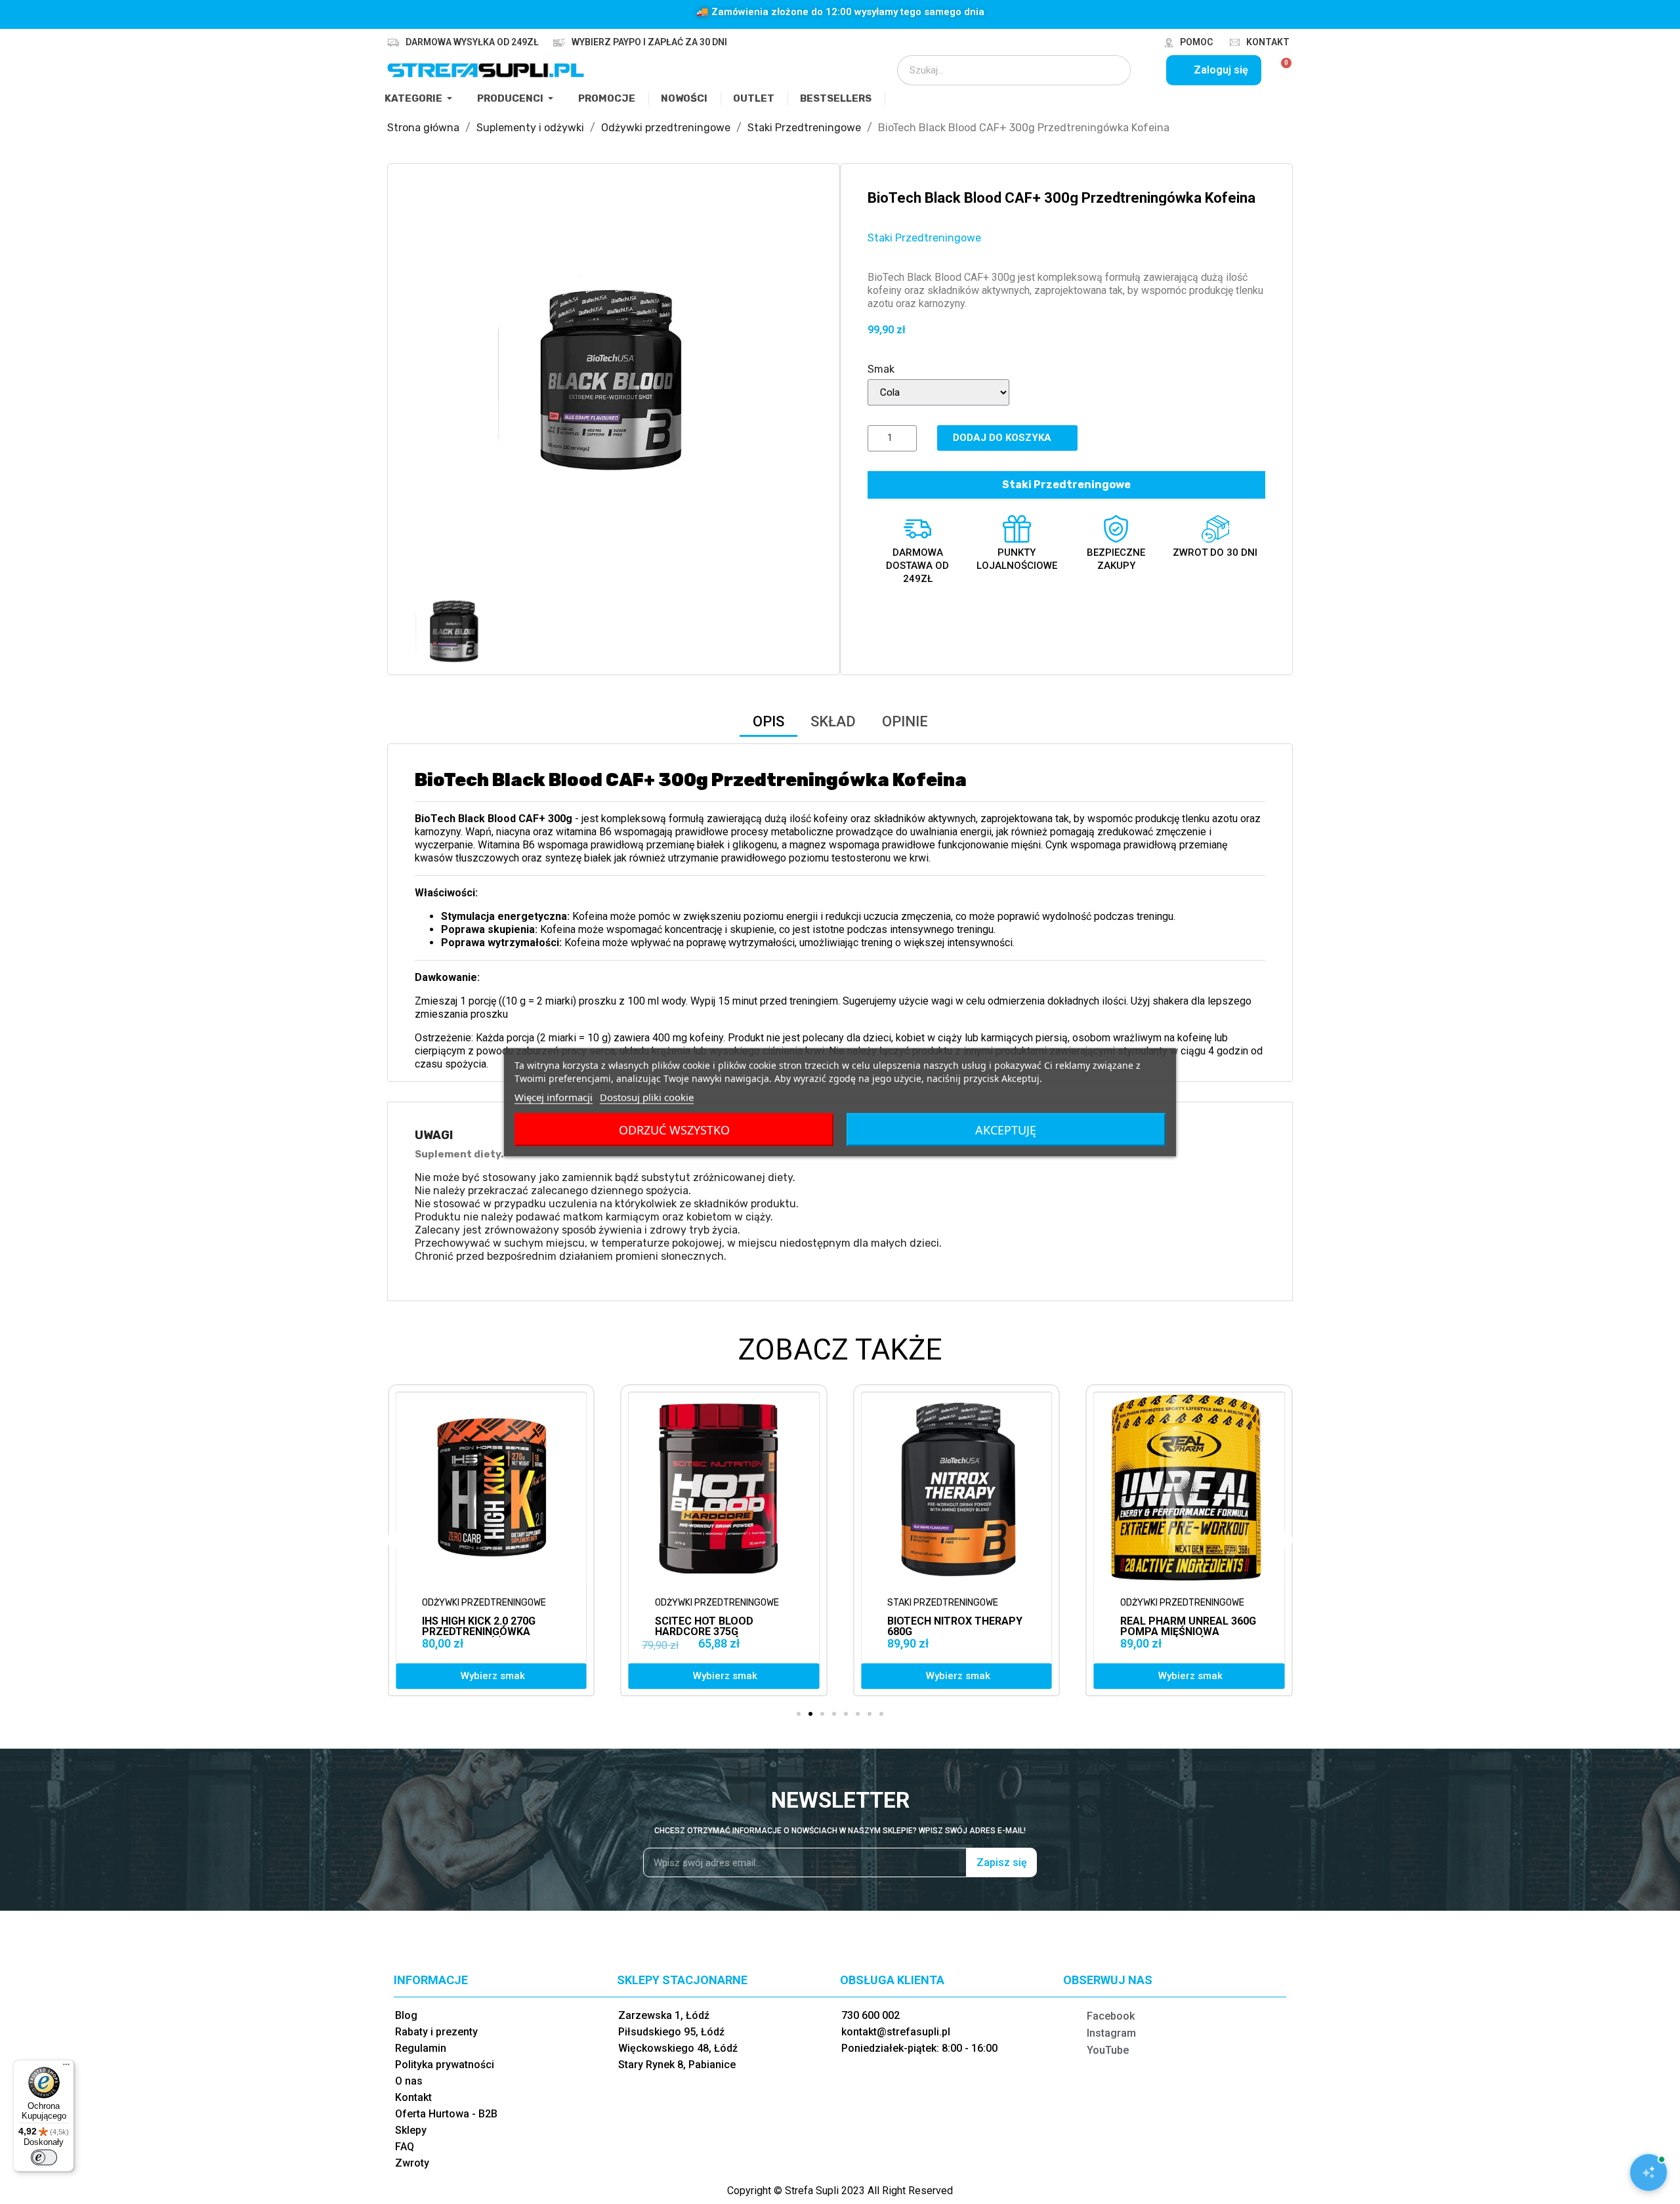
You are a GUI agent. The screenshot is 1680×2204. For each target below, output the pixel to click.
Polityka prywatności (445, 2065)
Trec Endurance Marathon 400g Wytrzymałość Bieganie (1187, 1632)
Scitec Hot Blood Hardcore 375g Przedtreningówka (476, 1632)
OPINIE (905, 721)
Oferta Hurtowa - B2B (446, 2114)
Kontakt (1268, 42)
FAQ (405, 2147)
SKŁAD (833, 721)
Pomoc (1196, 42)
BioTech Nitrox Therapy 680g (723, 1626)
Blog (406, 2015)
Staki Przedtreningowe (924, 238)
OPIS (768, 721)
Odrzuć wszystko (674, 1129)
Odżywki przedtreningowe (484, 1603)
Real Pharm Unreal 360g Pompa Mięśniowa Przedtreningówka (955, 1632)
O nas (409, 2081)
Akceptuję (1006, 1129)
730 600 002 (871, 2015)
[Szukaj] (1112, 70)
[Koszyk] (1281, 70)
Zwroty (412, 2163)
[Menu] (66, 2068)
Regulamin (421, 2048)
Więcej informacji (554, 1096)
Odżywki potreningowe (1174, 1603)
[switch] (44, 2157)
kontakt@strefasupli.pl (896, 2032)
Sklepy (411, 2130)
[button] (427, 389)
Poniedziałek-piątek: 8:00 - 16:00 (919, 2048)
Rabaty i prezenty (436, 2032)
